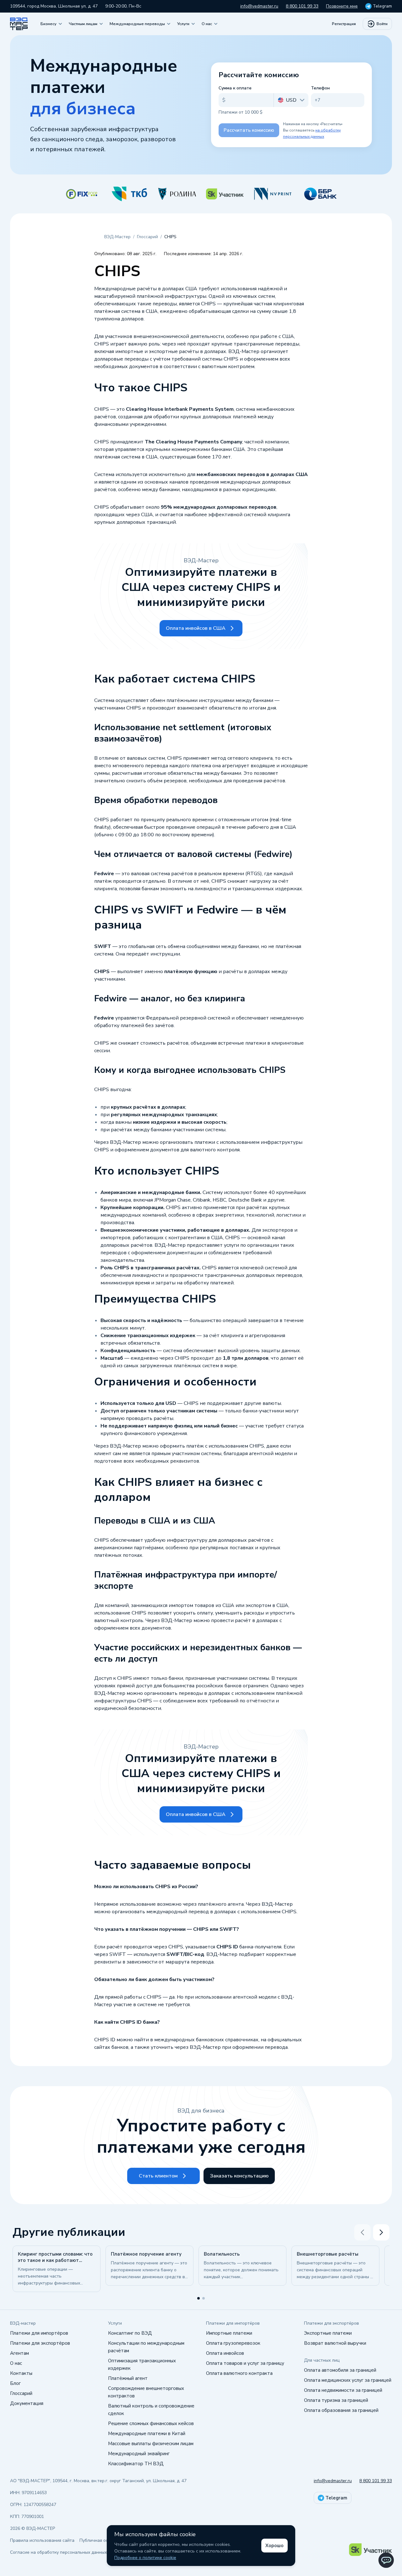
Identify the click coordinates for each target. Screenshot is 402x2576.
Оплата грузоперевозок (233, 2343)
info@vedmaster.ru (259, 6)
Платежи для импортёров (39, 2333)
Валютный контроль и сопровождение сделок (151, 2410)
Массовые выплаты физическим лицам (151, 2444)
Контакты (21, 2373)
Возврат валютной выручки (335, 2343)
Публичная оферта (99, 2540)
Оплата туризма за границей (336, 2400)
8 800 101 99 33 (302, 6)
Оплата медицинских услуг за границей (348, 2380)
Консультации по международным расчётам (146, 2347)
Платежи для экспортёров (40, 2343)
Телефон (320, 88)
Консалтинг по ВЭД (130, 2333)
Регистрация (344, 24)
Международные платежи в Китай (147, 2434)
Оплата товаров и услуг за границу (245, 2363)
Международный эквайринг (139, 2454)
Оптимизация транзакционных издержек (142, 2364)
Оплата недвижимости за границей (343, 2390)
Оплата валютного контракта (239, 2373)
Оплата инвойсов (225, 2353)
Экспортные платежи (328, 2333)
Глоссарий (21, 2393)
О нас (16, 2363)
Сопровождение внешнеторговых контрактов (146, 2392)
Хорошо (274, 2546)
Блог (15, 2383)
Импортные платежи (229, 2333)
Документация (27, 2403)
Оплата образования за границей (341, 2410)
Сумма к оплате (235, 88)
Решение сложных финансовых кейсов (151, 2423)
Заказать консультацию (239, 2176)
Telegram (382, 6)
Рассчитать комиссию (249, 130)
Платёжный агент (128, 2378)
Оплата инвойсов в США (196, 628)
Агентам (19, 2353)
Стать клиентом (158, 2176)
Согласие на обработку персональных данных (58, 2552)
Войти (382, 24)
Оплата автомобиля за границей (340, 2370)
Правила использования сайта (42, 2540)
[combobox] (291, 100)
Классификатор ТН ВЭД (136, 2464)
